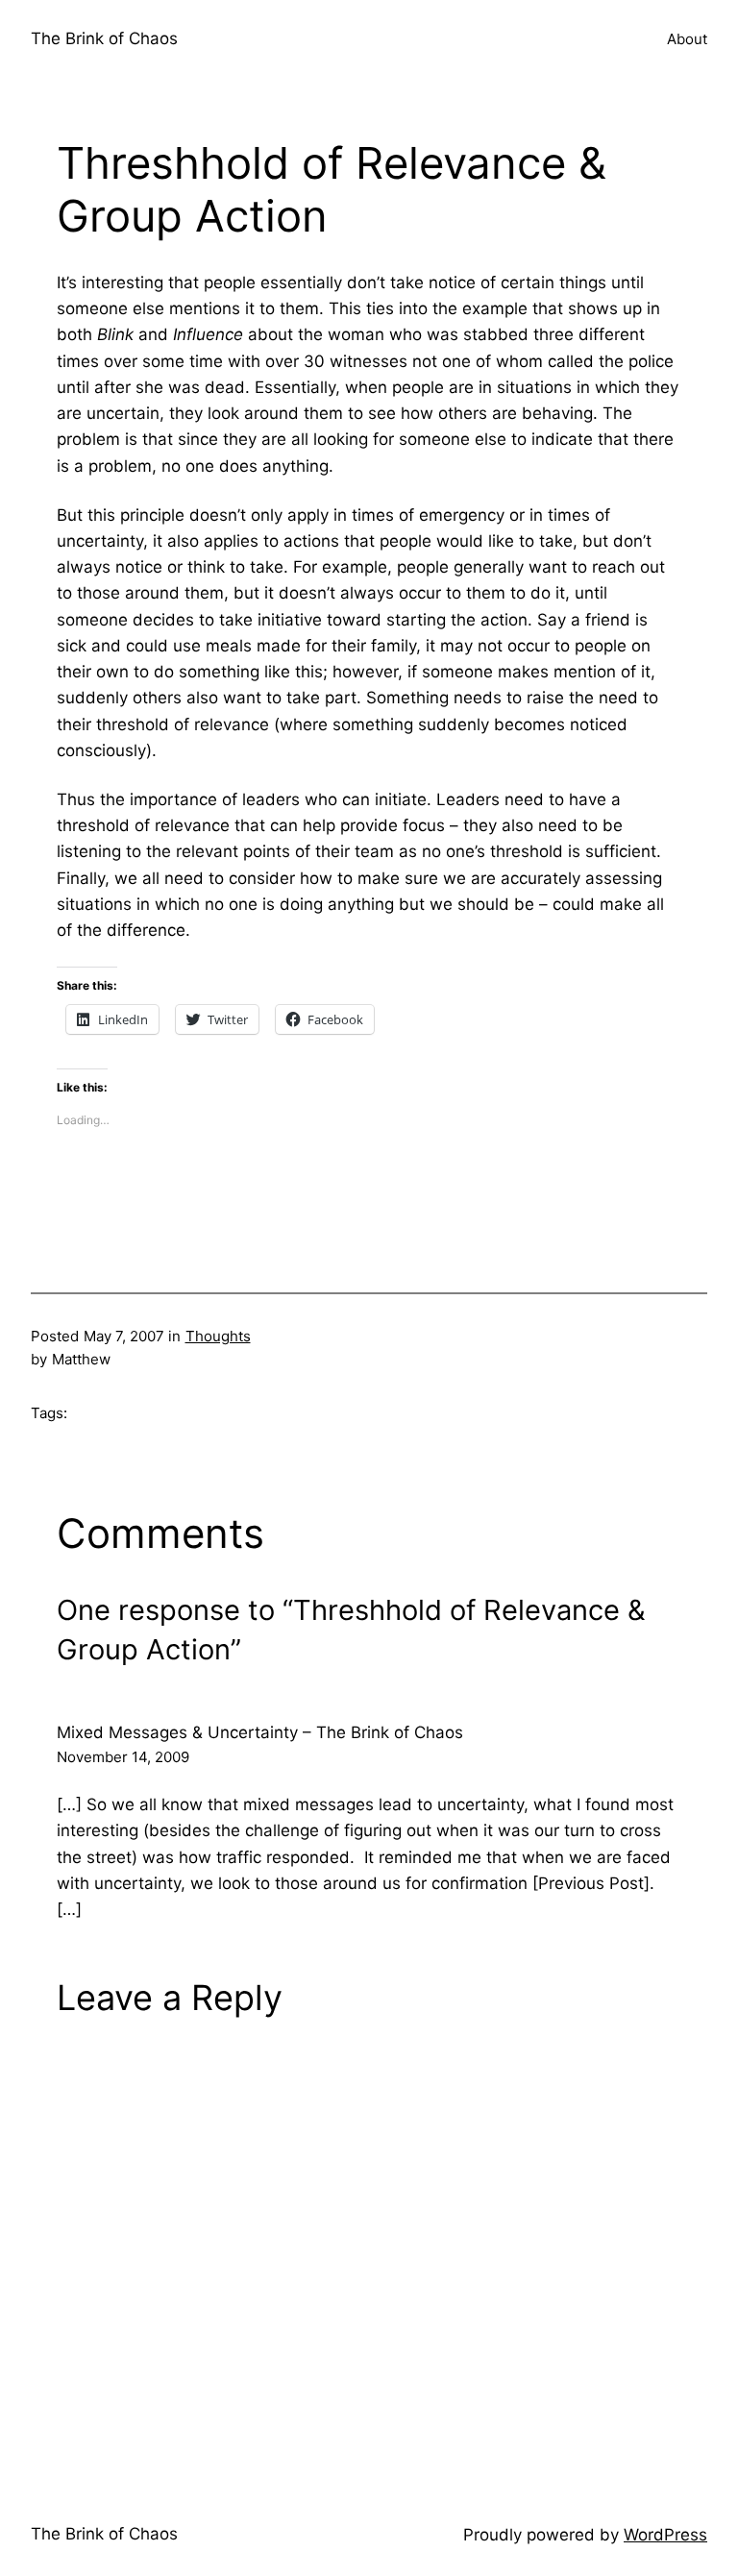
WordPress (665, 2535)
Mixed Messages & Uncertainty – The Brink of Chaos (260, 1732)
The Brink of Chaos (104, 38)
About (687, 39)
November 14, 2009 (123, 1757)
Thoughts (218, 1336)
